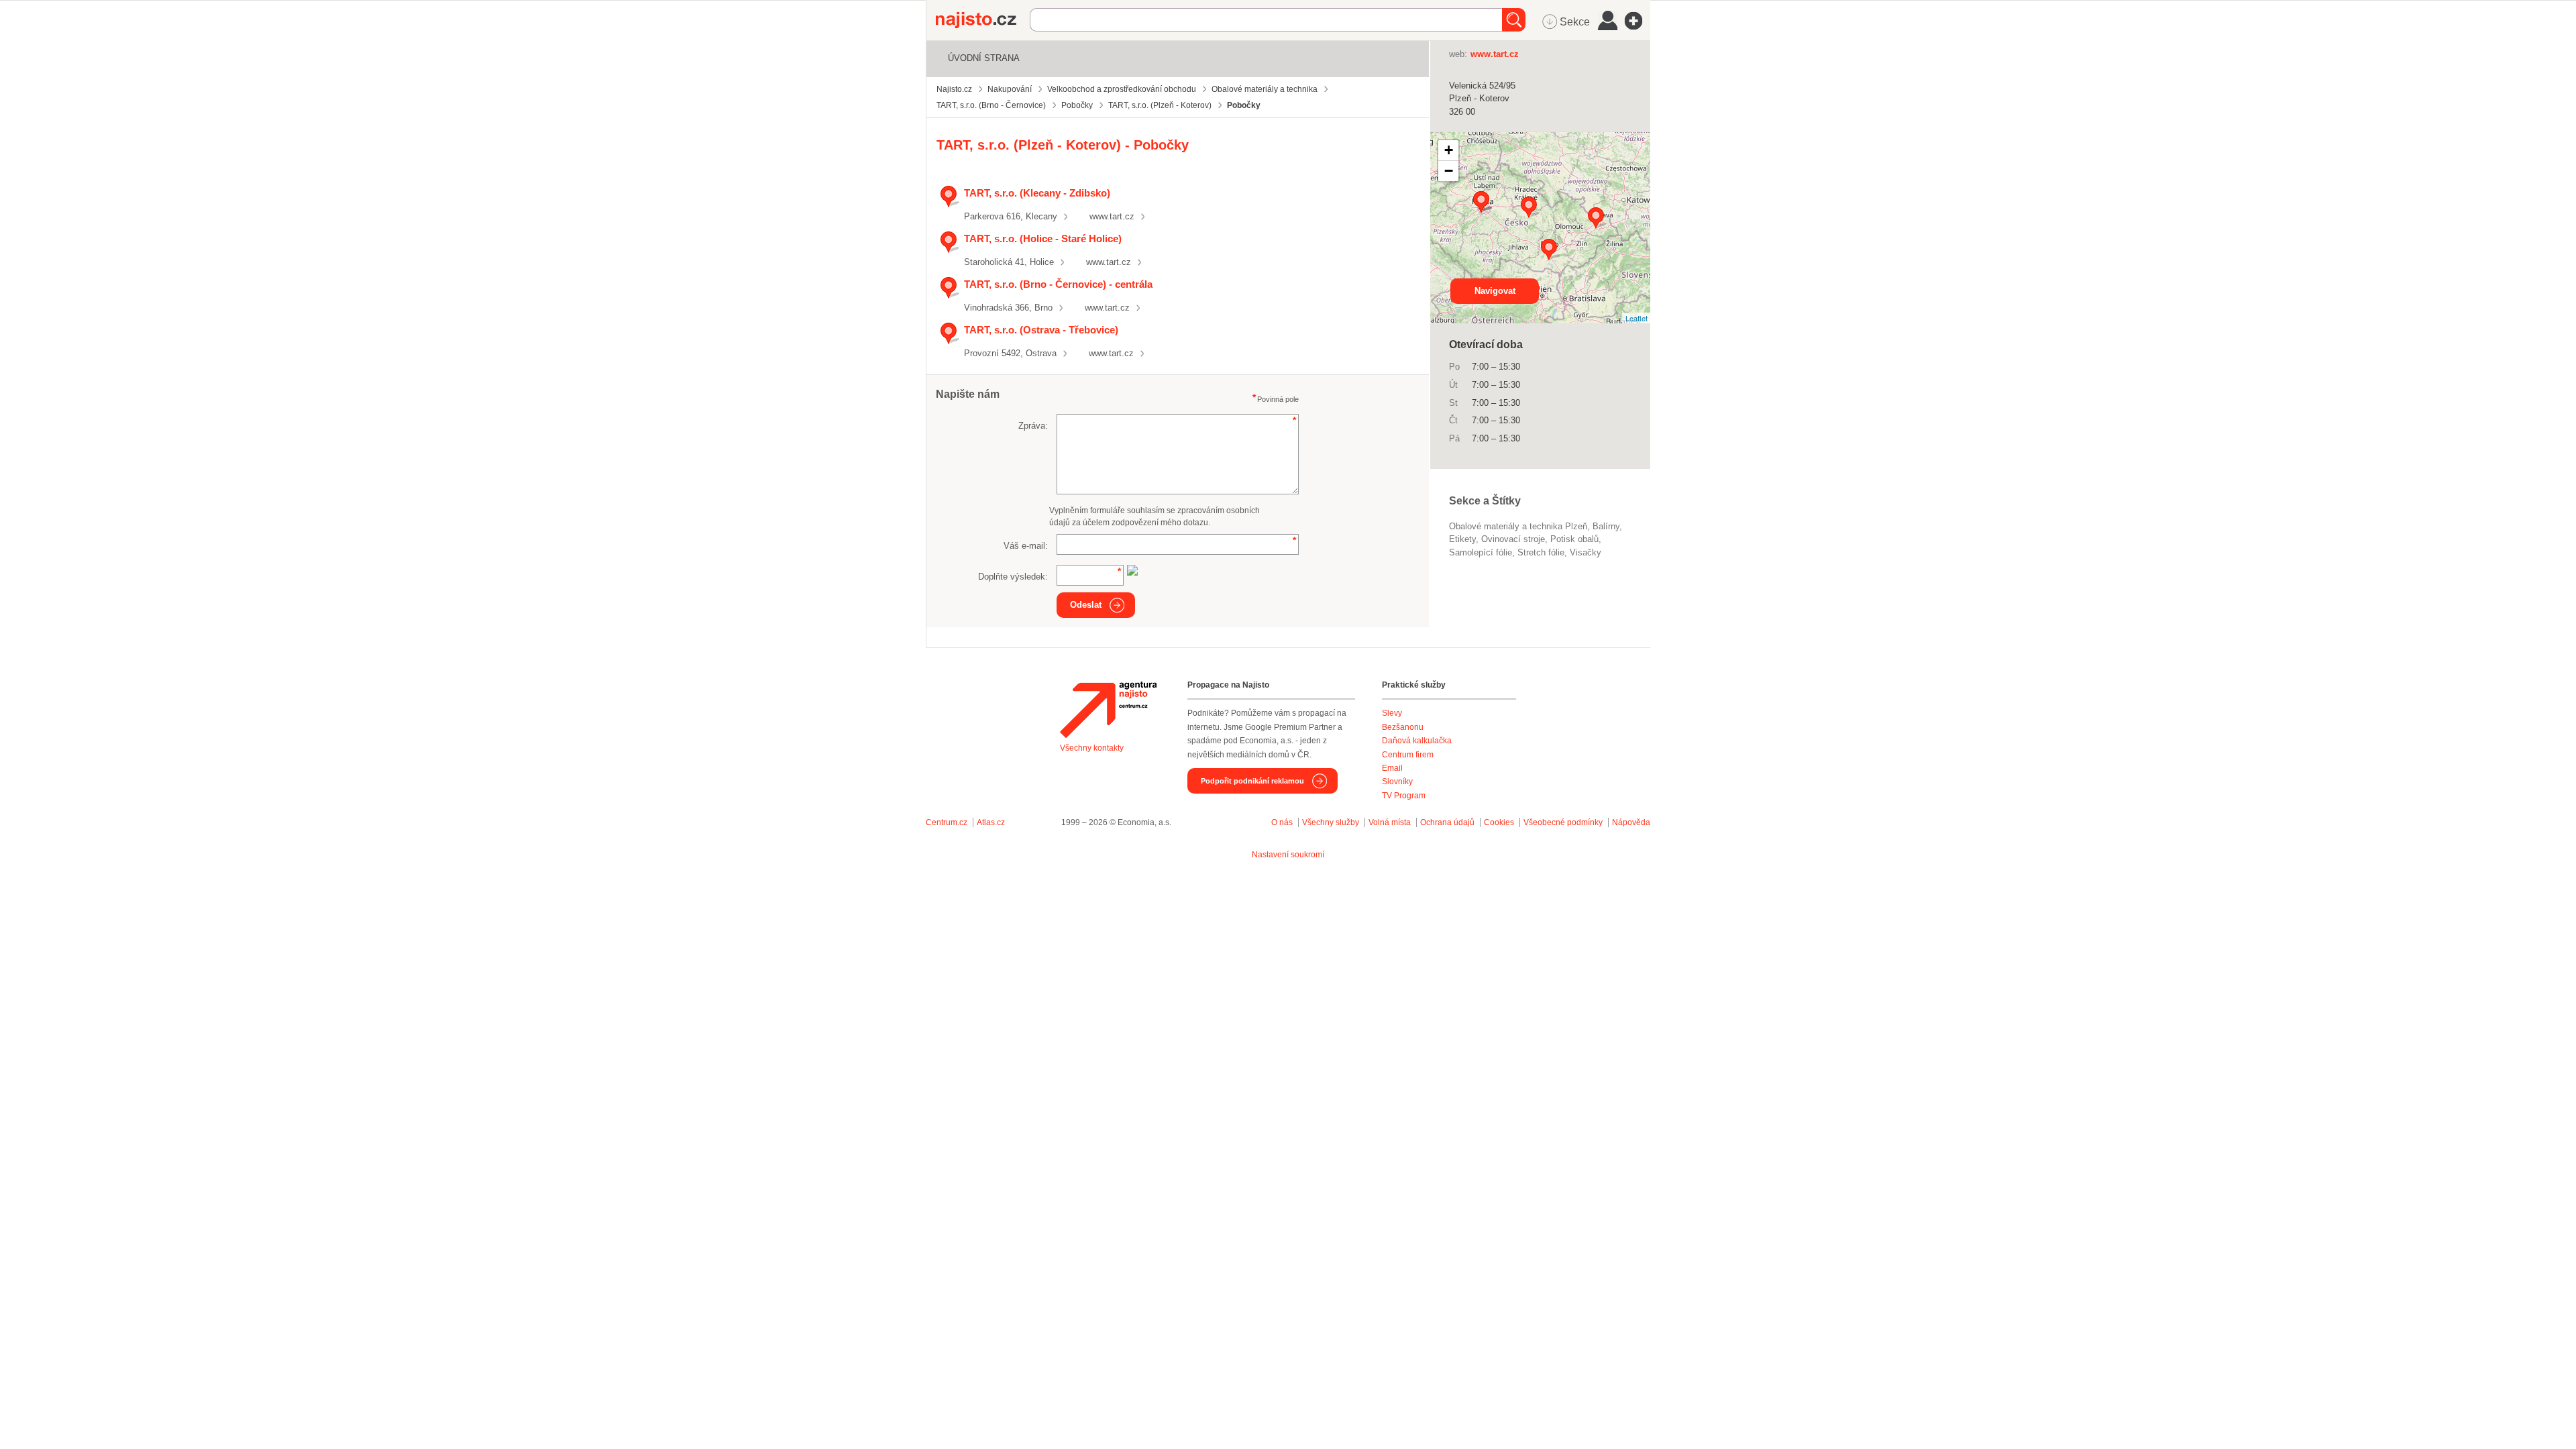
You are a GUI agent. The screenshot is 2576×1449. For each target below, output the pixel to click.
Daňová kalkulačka (1417, 741)
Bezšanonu (1403, 727)
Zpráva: (1033, 426)
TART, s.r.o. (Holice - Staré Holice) (1043, 238)
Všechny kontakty (1092, 748)
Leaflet (1636, 318)
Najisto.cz (983, 20)
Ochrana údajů (1447, 822)
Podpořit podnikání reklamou (1252, 781)
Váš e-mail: (1026, 546)
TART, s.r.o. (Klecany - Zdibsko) (1037, 193)
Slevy (1392, 713)
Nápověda (1631, 822)
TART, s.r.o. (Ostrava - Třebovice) (1041, 330)
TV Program (1404, 796)
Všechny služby (1332, 822)
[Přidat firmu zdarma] (1638, 21)
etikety (1462, 539)
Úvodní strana (984, 58)
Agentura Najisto (1108, 710)
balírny (1606, 526)
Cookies (1499, 822)
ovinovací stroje (1513, 539)
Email (1392, 768)
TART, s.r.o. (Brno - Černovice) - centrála (1058, 284)
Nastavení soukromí (1288, 855)
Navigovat (1495, 291)
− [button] (1449, 171)
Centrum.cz (947, 822)
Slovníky (1397, 782)
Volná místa (1390, 822)
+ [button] (1449, 150)
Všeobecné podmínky (1563, 822)
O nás (1282, 822)
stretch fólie (1541, 552)
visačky (1586, 552)
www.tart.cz (1112, 216)
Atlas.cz (991, 822)
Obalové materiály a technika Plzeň (1518, 526)
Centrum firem (1408, 755)
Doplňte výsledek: (1013, 577)
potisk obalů (1574, 539)
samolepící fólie (1481, 552)
